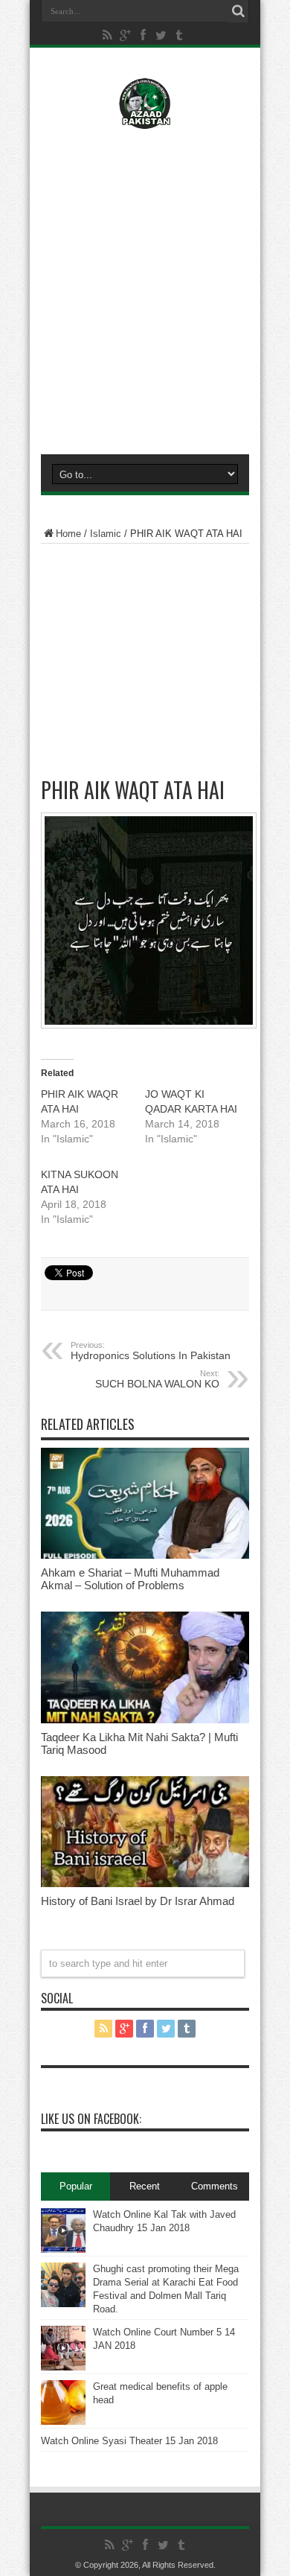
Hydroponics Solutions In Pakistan (151, 1351)
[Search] (238, 11)
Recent (145, 2186)
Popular (76, 2186)
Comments (215, 2186)
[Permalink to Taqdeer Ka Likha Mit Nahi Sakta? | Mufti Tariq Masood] (145, 1720)
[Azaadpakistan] (145, 118)
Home (68, 534)
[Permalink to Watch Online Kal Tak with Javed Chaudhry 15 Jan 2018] (63, 2249)
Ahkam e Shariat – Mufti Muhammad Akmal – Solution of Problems (130, 1579)
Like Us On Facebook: (91, 2119)
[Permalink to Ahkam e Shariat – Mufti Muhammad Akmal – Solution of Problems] (145, 1555)
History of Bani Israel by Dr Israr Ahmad (138, 1901)
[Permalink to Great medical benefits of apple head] (63, 2421)
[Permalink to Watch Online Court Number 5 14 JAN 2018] (63, 2367)
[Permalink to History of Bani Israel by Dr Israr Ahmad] (145, 1884)
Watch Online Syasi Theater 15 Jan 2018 (129, 2441)
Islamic (106, 534)
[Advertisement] (145, 288)
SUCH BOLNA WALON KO (157, 1379)
